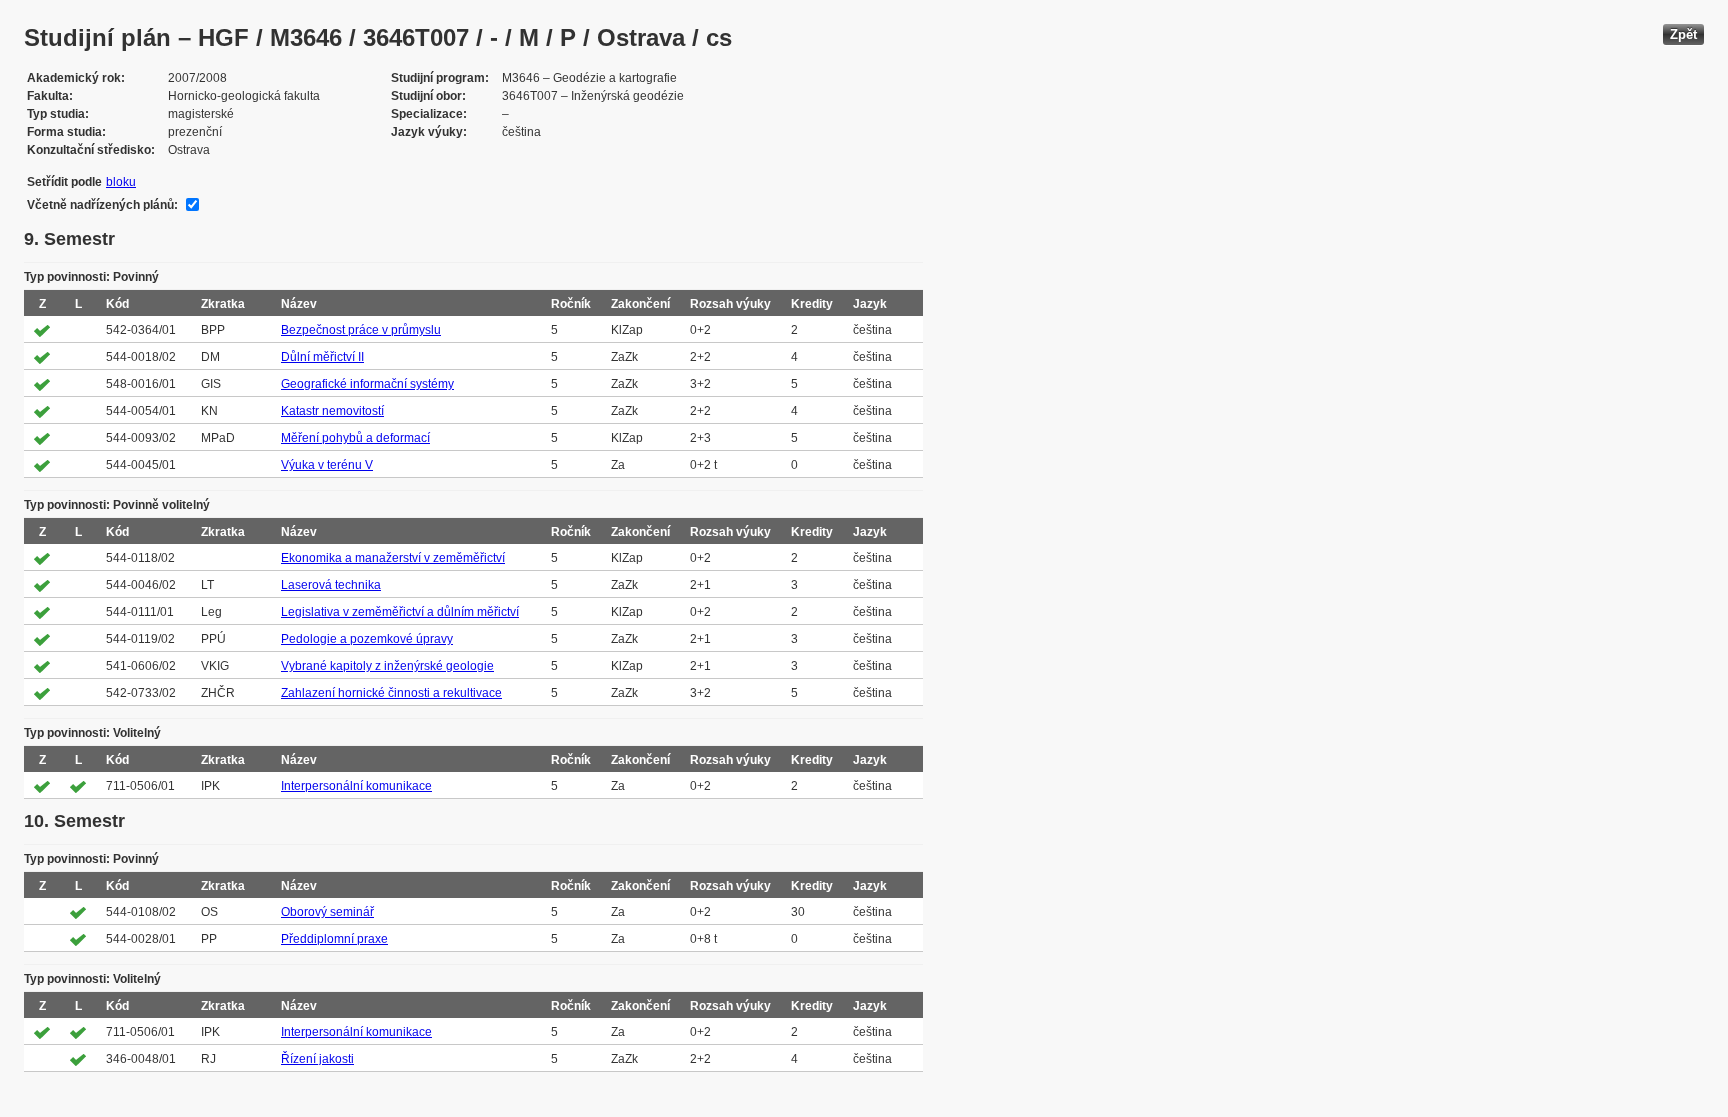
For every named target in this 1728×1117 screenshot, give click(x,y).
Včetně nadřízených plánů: (102, 205)
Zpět (1683, 34)
